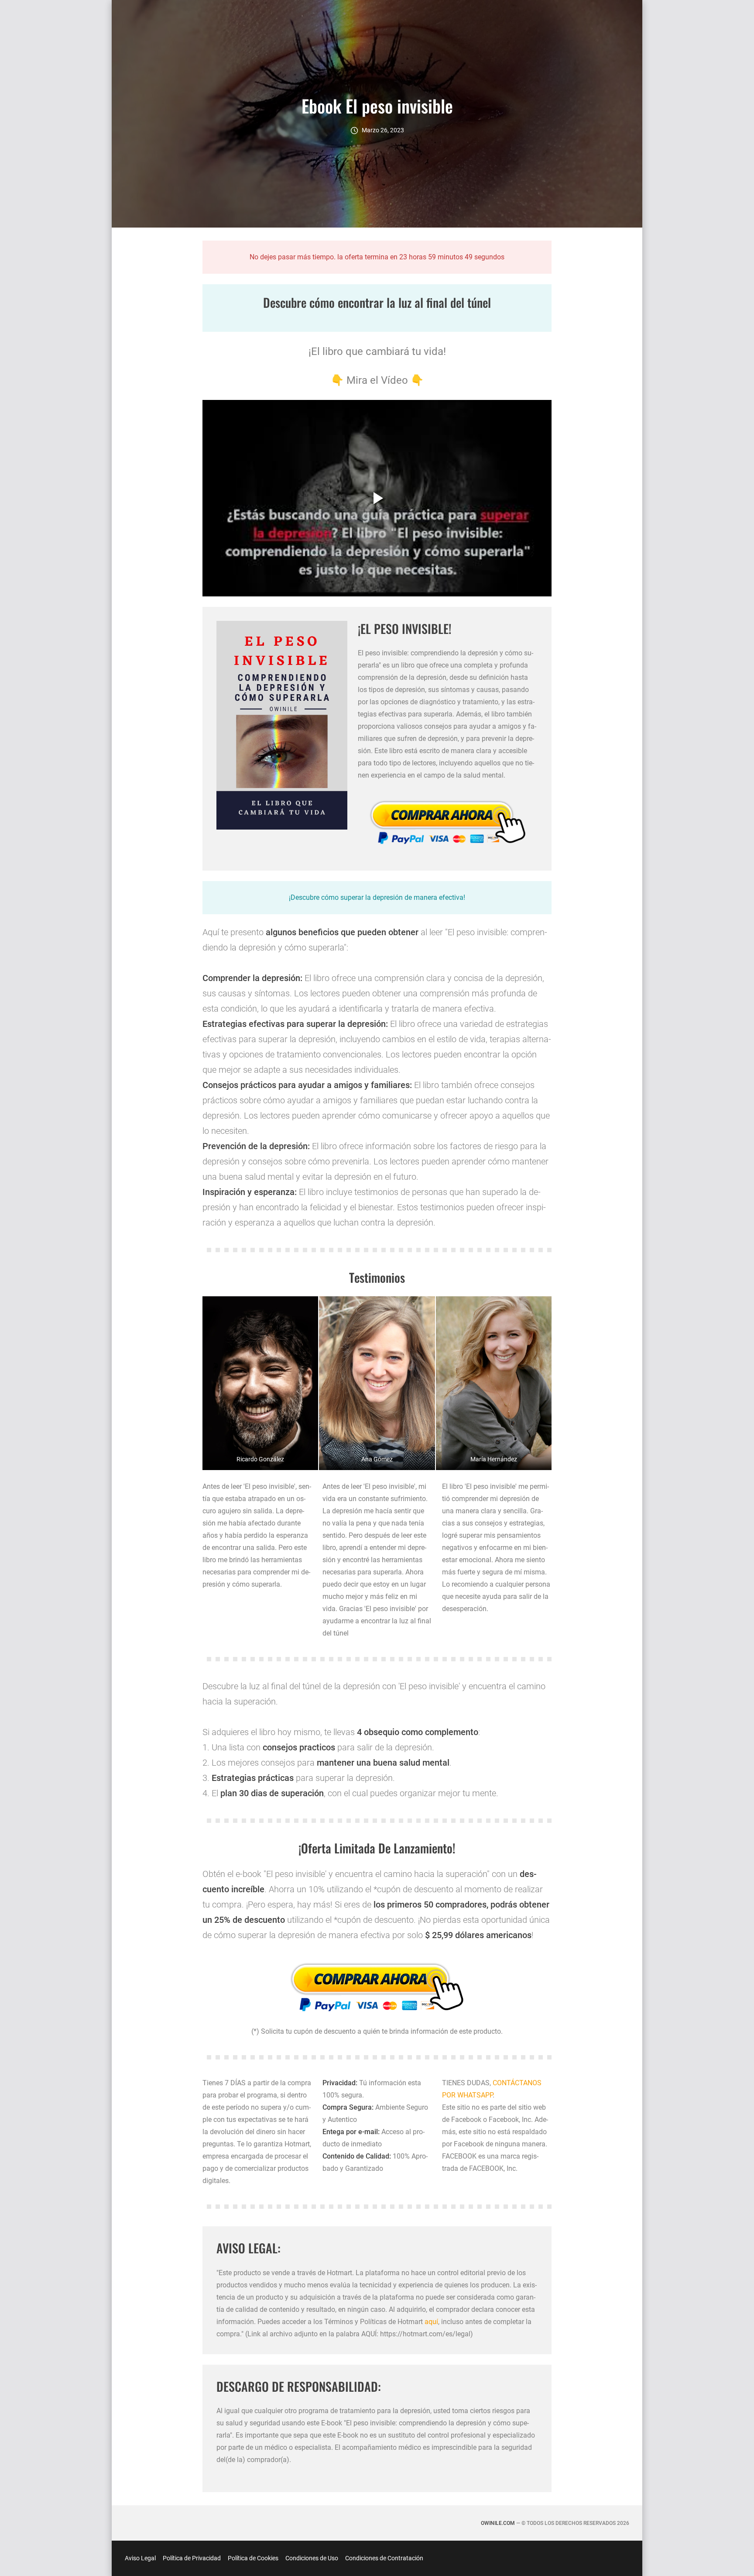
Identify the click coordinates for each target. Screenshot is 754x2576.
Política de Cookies (253, 2558)
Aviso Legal (140, 2558)
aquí (431, 2322)
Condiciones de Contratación (384, 2558)
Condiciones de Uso (312, 2558)
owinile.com (498, 2523)
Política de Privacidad (192, 2558)
